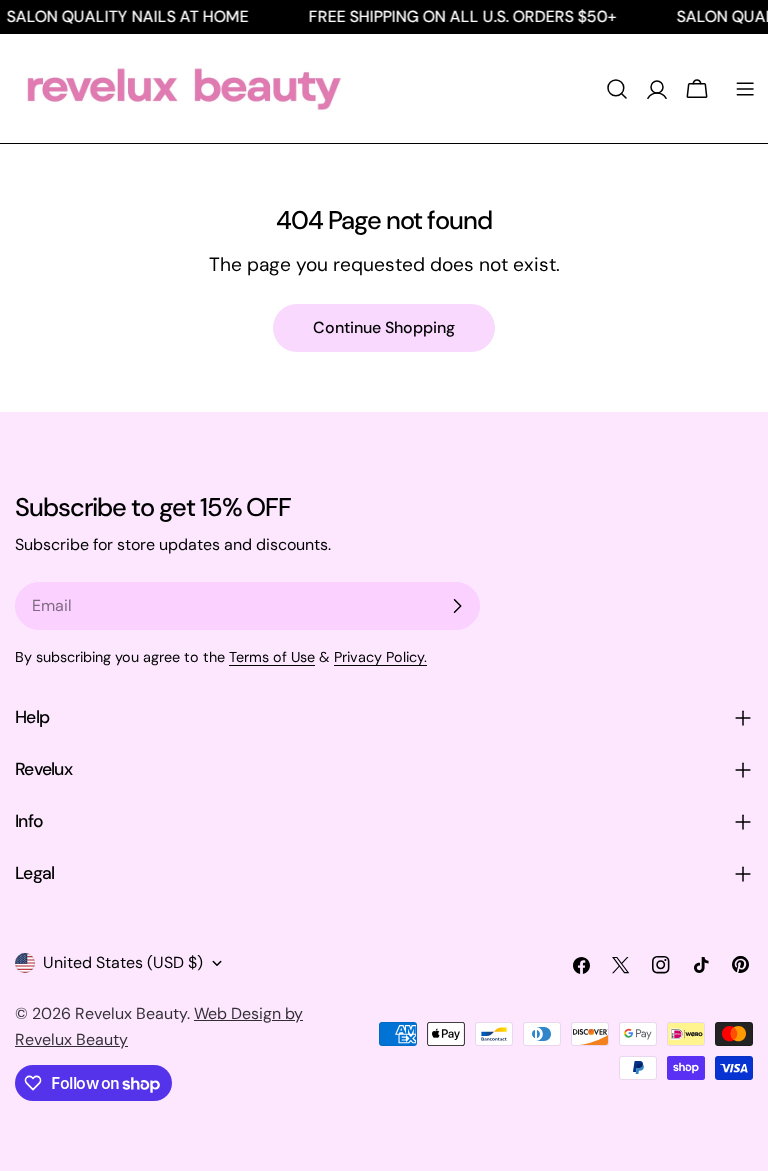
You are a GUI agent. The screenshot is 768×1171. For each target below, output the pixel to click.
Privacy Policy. (380, 657)
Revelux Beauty (131, 1013)
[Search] (617, 89)
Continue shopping (384, 327)
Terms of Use (272, 657)
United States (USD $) (123, 962)
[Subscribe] (457, 606)
